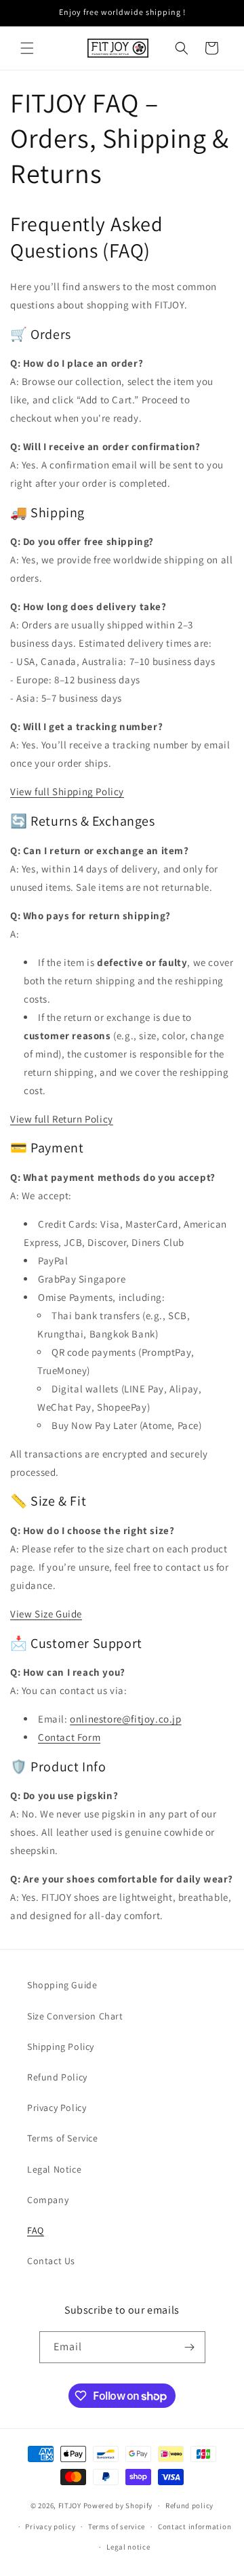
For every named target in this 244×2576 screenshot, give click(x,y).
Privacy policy (50, 2527)
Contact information (195, 2527)
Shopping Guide (62, 1985)
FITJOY (70, 2505)
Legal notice (128, 2547)
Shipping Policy (61, 2047)
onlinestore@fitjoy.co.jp (125, 1719)
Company (48, 2200)
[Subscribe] (190, 2347)
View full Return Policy (62, 1119)
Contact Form (69, 1737)
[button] (27, 48)
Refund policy (189, 2505)
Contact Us (51, 2261)
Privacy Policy (57, 2108)
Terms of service (117, 2527)
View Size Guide (46, 1614)
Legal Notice (54, 2169)
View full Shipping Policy (67, 791)
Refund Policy (57, 2077)
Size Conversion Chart (75, 2016)
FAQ (36, 2230)
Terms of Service (63, 2138)
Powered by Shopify (118, 2505)
